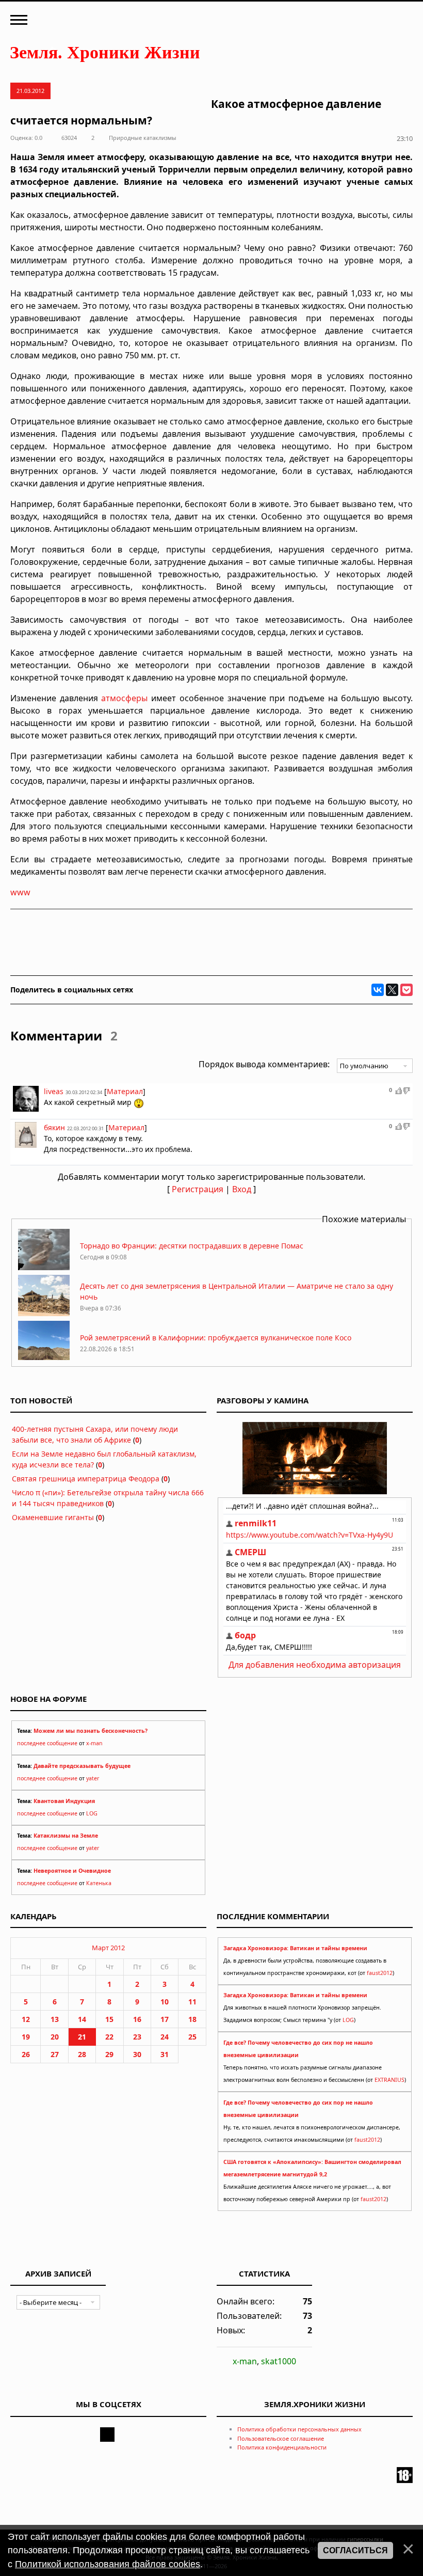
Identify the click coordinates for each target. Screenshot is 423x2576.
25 (192, 2037)
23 (137, 2037)
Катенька (99, 1883)
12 (26, 2019)
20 (55, 2037)
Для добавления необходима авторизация (315, 1665)
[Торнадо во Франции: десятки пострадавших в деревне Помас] (44, 1267)
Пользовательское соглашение (281, 2438)
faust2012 (380, 1973)
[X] (392, 990)
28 (82, 2054)
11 (192, 2002)
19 (26, 2037)
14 (82, 2019)
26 (26, 2054)
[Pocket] (406, 990)
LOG (92, 1813)
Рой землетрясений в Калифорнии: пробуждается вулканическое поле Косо (216, 1338)
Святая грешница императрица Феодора (86, 1479)
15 (109, 2019)
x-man (94, 1743)
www (20, 892)
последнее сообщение (47, 1743)
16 (137, 2019)
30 (137, 2054)
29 (109, 2054)
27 (55, 2054)
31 (165, 2054)
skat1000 (279, 2361)
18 (192, 2019)
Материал (125, 1091)
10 (165, 2002)
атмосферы (124, 698)
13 (55, 2019)
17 (165, 2019)
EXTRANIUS (389, 2080)
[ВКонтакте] (378, 990)
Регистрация (198, 1189)
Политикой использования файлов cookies (108, 2564)
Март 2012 (108, 1948)
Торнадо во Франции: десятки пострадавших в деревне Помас (192, 1246)
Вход (242, 1189)
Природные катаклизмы (143, 138)
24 (165, 2037)
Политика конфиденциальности (282, 2447)
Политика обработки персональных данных (299, 2429)
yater (93, 1778)
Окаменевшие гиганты (53, 1517)
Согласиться (355, 2550)
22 (109, 2037)
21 (82, 2037)
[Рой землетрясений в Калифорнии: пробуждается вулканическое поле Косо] (44, 1359)
